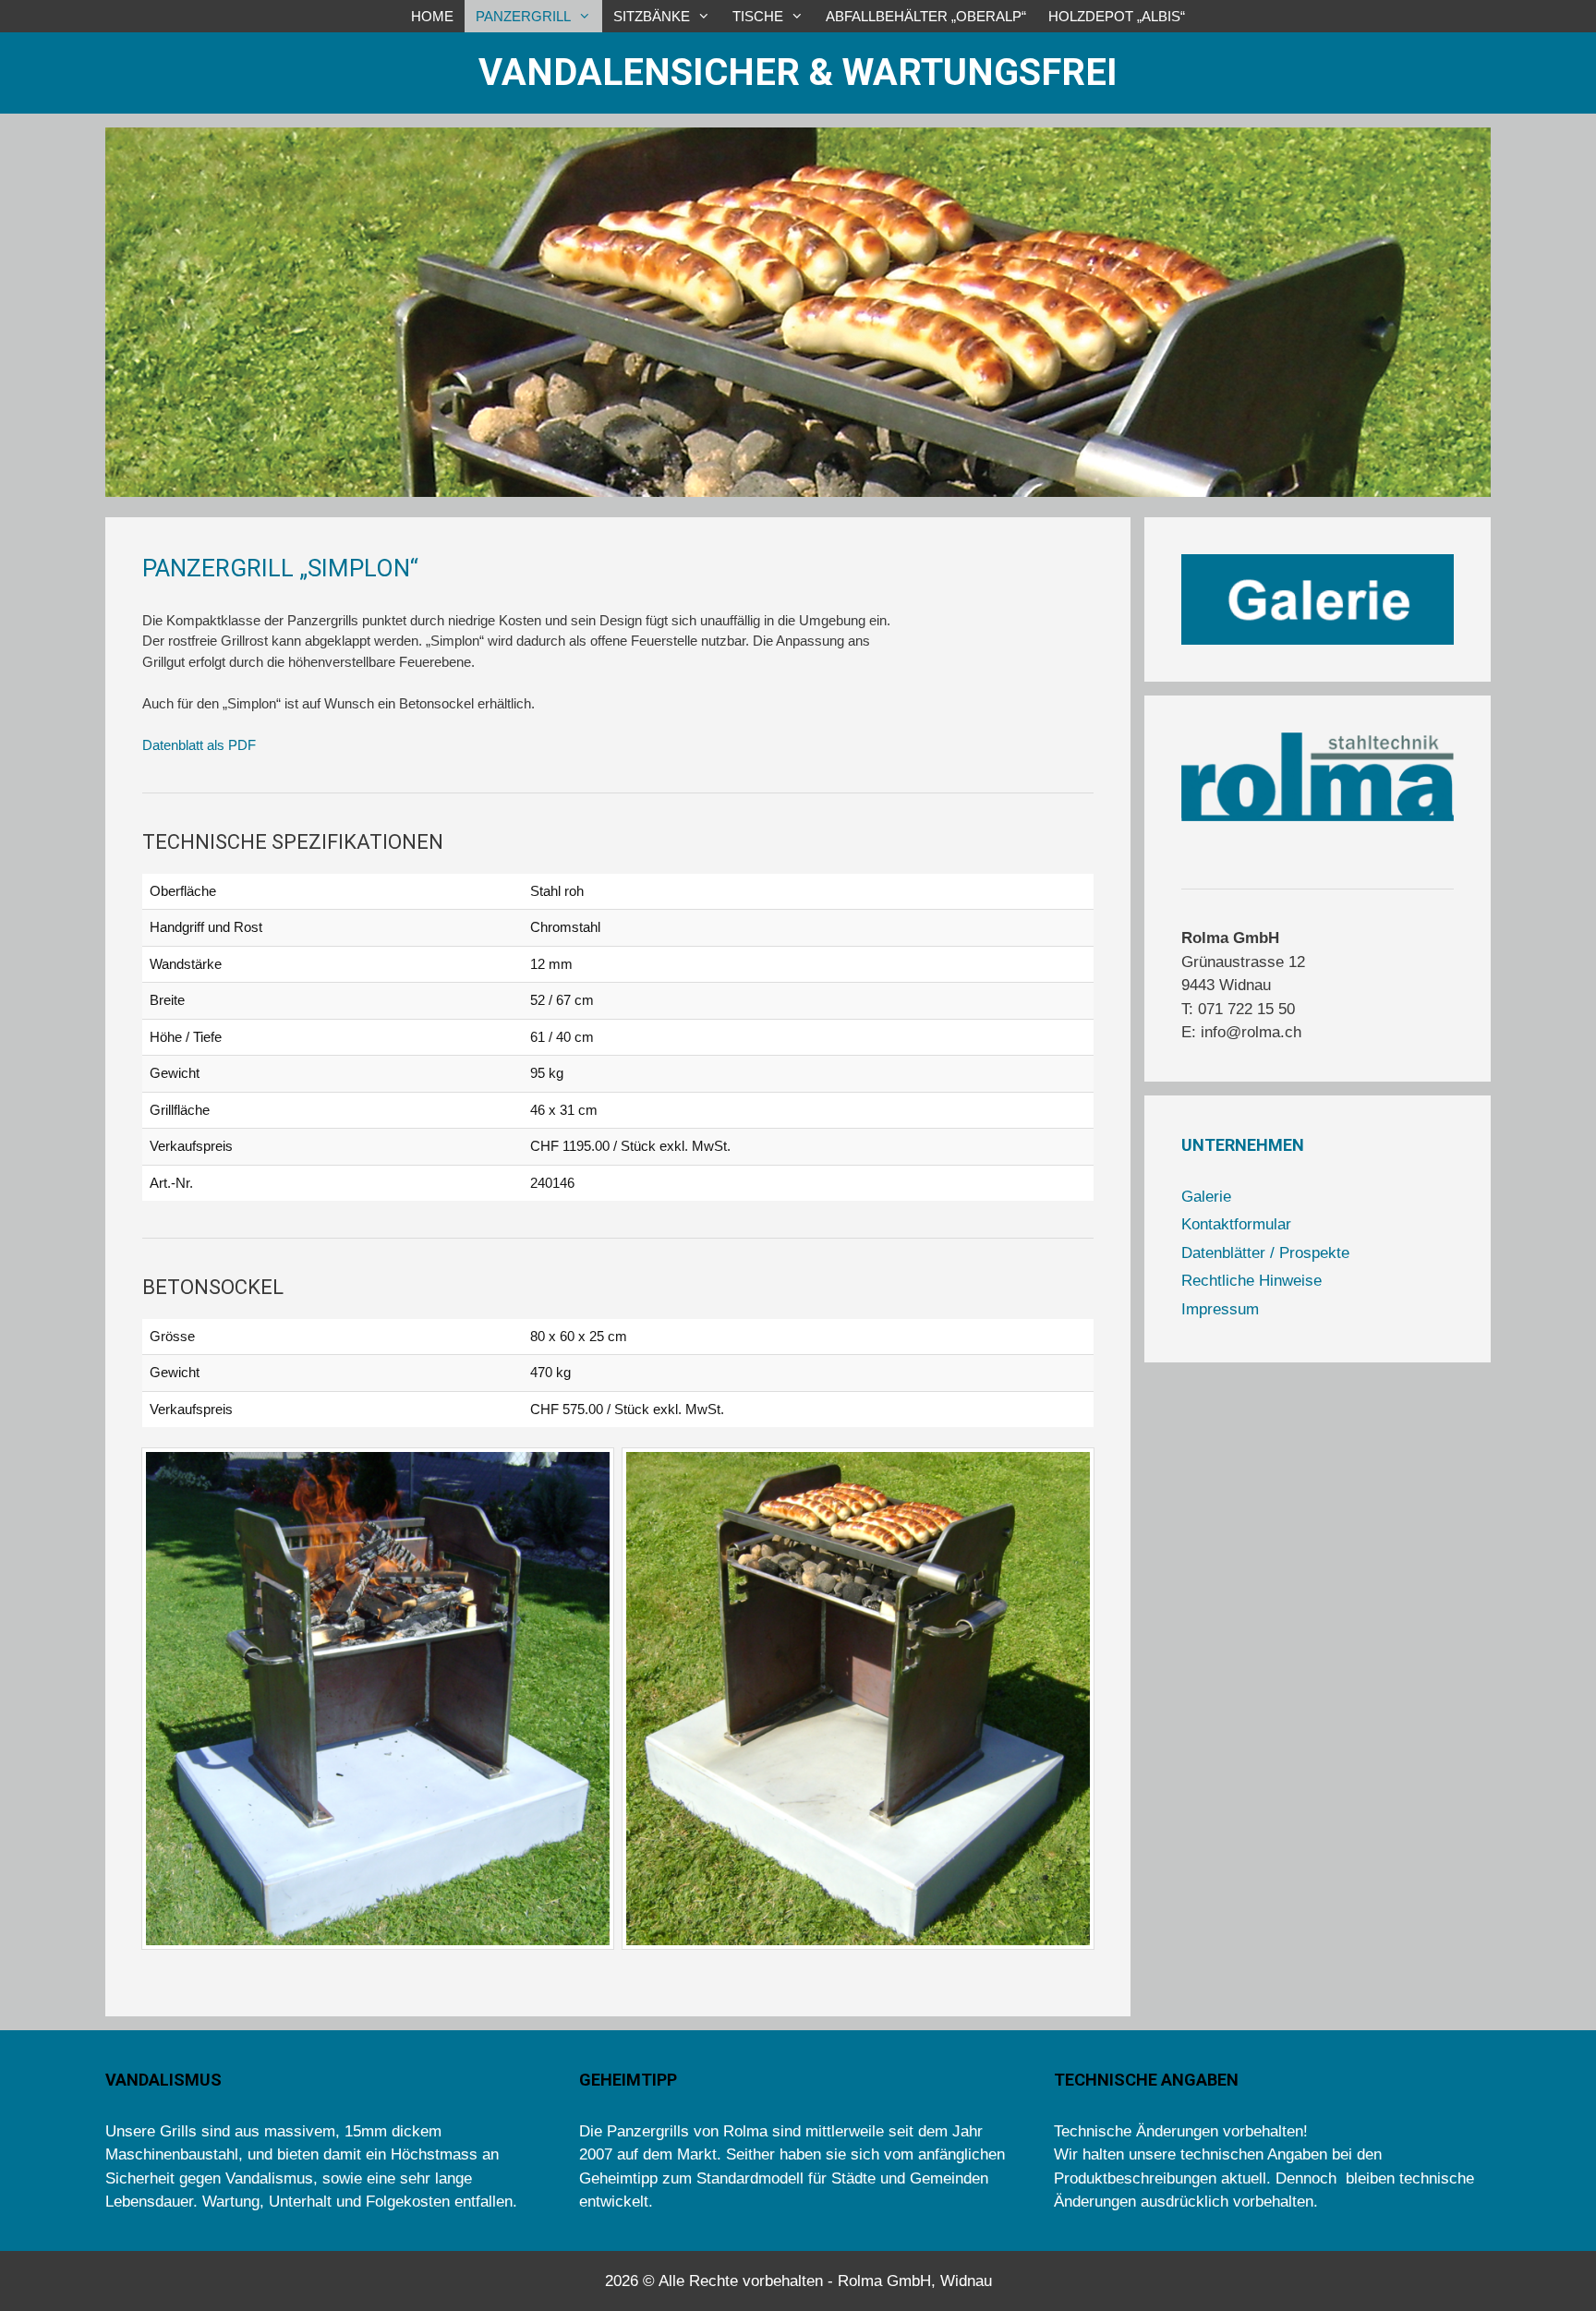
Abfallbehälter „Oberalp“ (926, 16)
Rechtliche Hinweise (1251, 1281)
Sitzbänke (652, 16)
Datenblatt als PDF (199, 745)
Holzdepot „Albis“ (1117, 16)
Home (432, 16)
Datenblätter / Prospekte (1265, 1253)
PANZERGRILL (523, 16)
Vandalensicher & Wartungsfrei (798, 73)
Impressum (1220, 1309)
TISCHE (758, 16)
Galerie (1206, 1197)
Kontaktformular (1236, 1224)
